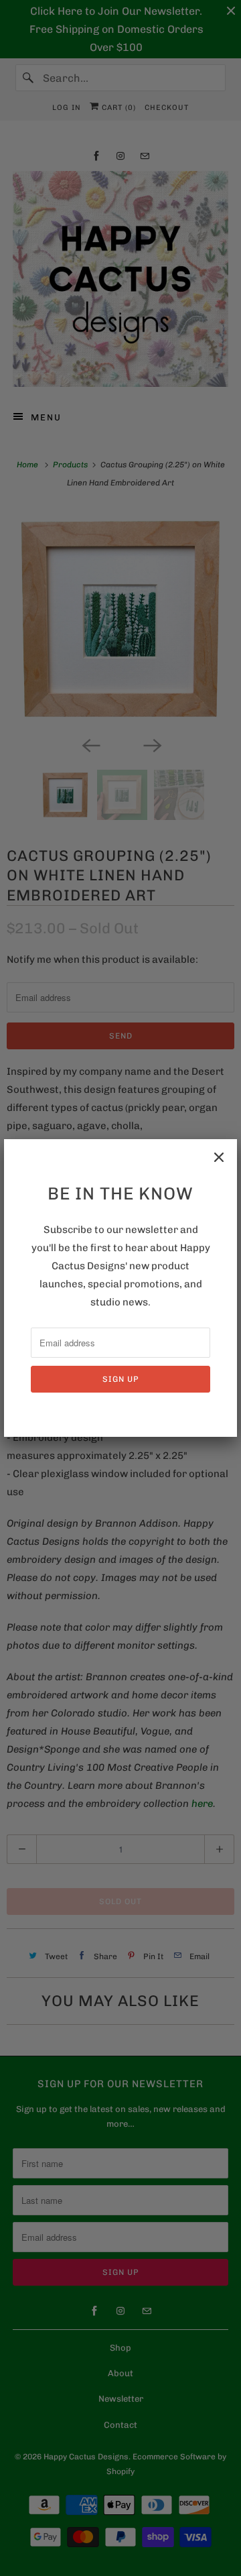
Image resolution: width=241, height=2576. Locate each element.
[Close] (219, 1157)
